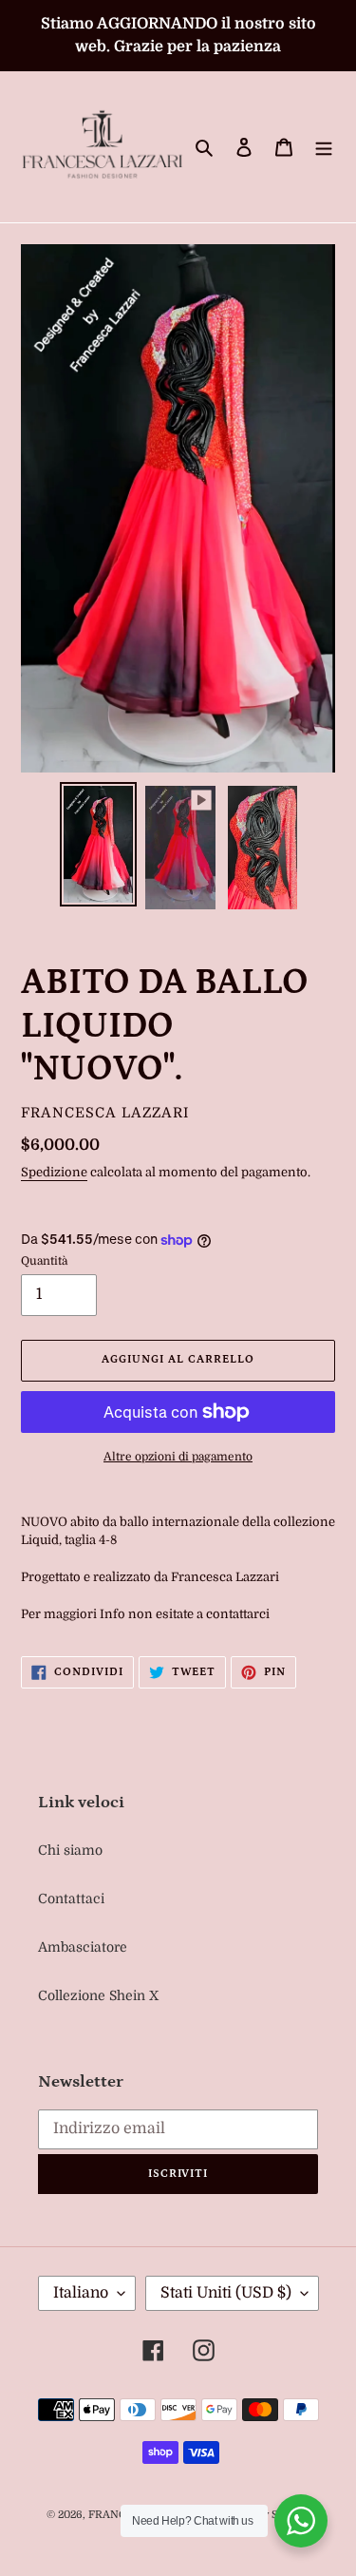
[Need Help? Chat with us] (301, 2521)
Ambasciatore (83, 1947)
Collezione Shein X (98, 1995)
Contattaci (71, 1899)
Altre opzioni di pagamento (178, 1457)
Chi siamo (70, 1850)
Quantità (44, 1261)
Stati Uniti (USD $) (226, 2293)
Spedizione (54, 1172)
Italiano (81, 2293)
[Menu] (324, 147)
